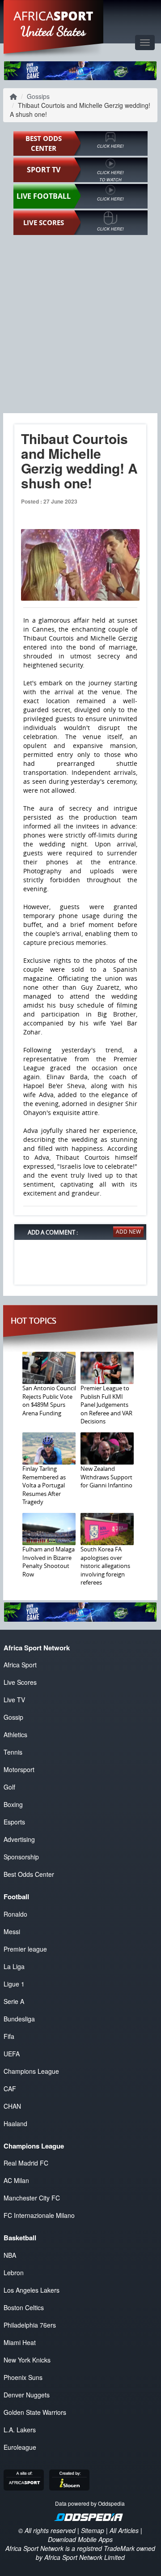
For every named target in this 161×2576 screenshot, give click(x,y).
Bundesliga (19, 2019)
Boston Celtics (24, 2307)
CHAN (12, 2106)
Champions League (31, 2071)
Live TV (14, 1700)
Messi (12, 1931)
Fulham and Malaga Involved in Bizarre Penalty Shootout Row (49, 1562)
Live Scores (20, 1682)
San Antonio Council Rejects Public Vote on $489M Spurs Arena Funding (49, 1401)
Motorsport (19, 1769)
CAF (10, 2089)
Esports (14, 1822)
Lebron (14, 2273)
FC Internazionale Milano (39, 2215)
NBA (10, 2255)
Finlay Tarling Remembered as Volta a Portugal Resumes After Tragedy (44, 1485)
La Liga (14, 1966)
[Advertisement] (80, 324)
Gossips (38, 96)
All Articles (124, 2530)
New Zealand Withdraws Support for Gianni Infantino (106, 1477)
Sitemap (93, 2530)
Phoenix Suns (23, 2377)
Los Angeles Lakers (32, 2290)
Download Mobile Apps (80, 2539)
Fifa (9, 2036)
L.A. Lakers (20, 2430)
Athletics (15, 1734)
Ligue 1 (14, 1984)
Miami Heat (20, 2342)
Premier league (25, 1949)
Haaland (15, 2123)
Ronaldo (15, 1914)
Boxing (13, 1804)
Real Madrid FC (26, 2163)
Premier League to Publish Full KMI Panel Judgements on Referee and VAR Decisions (106, 1405)
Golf (9, 1787)
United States (53, 31)
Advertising (19, 1839)
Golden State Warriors (35, 2412)
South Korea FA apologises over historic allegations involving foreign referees (105, 1566)
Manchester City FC (32, 2198)
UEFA (12, 2054)
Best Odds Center (29, 1874)
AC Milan (16, 2180)
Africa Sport (20, 1665)
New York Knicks (27, 2360)
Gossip (13, 1717)
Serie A (14, 2001)
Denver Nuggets (27, 2395)
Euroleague (20, 2447)
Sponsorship (21, 1857)
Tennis (13, 1752)
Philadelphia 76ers (30, 2325)
